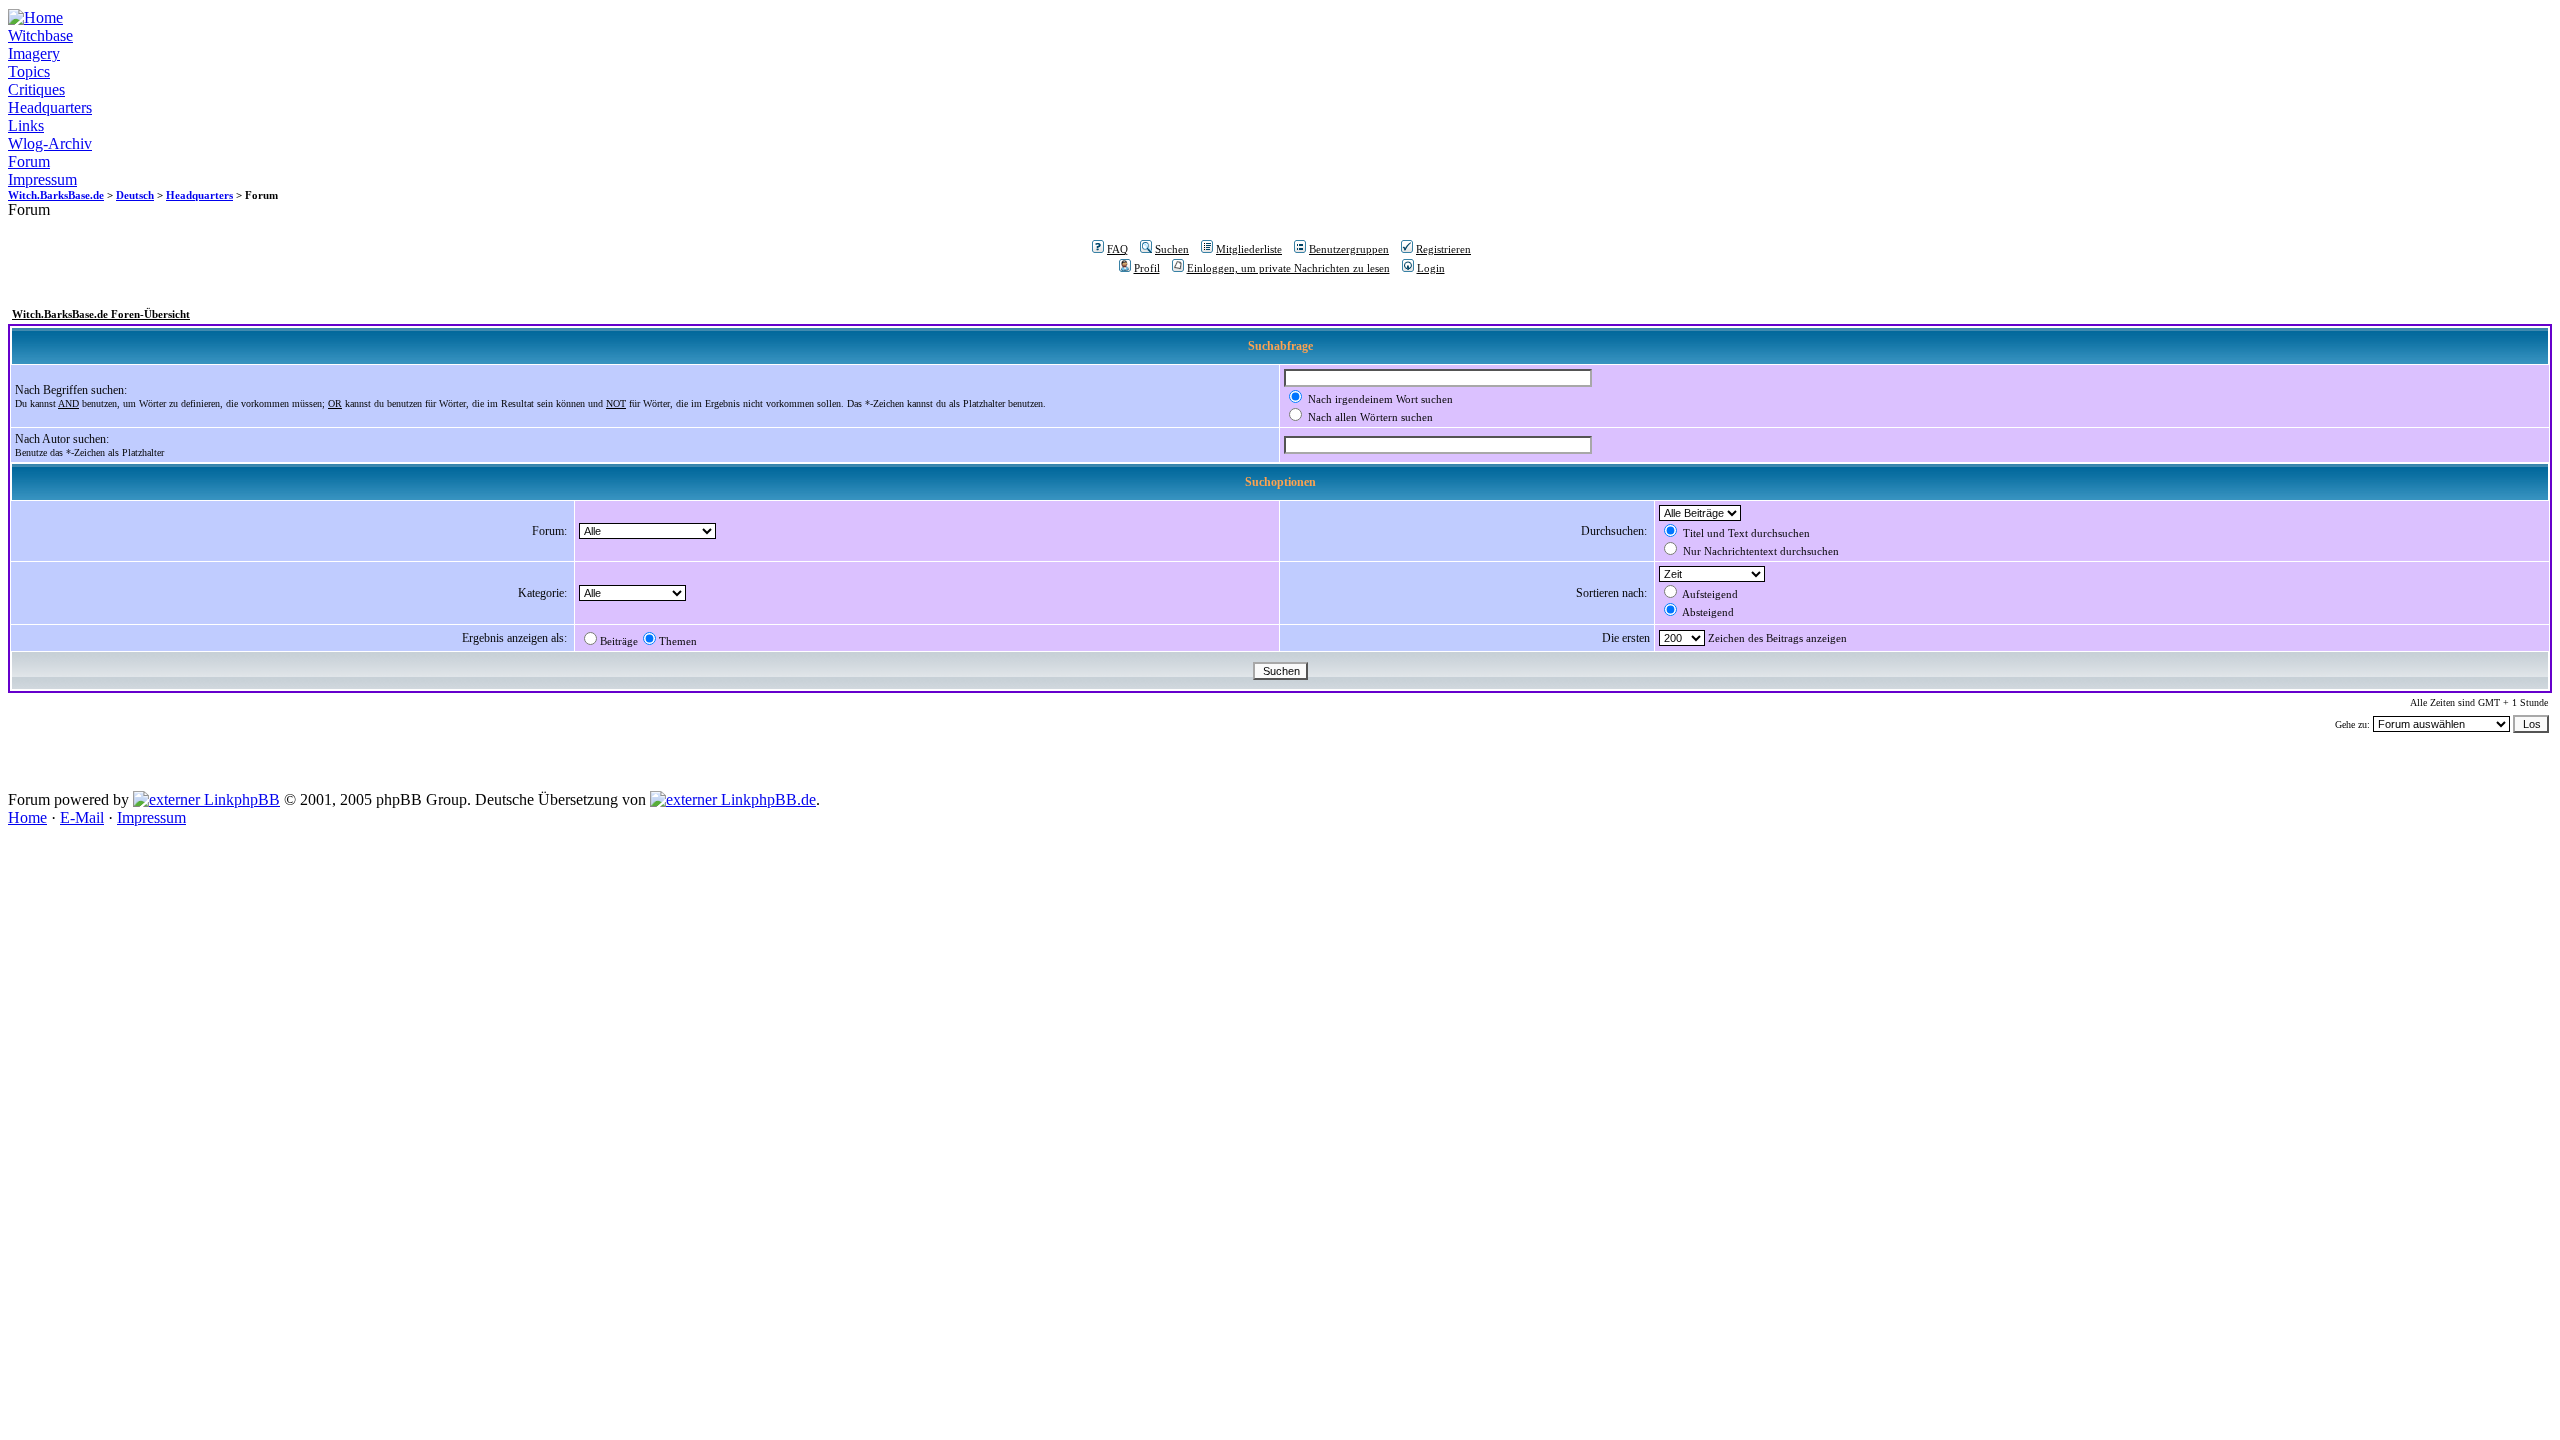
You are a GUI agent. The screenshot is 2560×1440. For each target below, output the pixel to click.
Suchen (1172, 249)
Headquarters (50, 107)
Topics (29, 71)
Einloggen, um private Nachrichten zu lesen (1288, 268)
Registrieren (1443, 249)
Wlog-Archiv (50, 143)
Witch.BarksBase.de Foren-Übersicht (101, 314)
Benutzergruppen (1349, 249)
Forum (29, 161)
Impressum (42, 179)
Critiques (36, 89)
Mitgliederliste (1249, 249)
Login (1431, 268)
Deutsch (135, 195)
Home (27, 817)
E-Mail (82, 817)
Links (26, 125)
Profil (1147, 268)
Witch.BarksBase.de (56, 195)
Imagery (34, 53)
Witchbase (40, 35)
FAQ (1117, 249)
